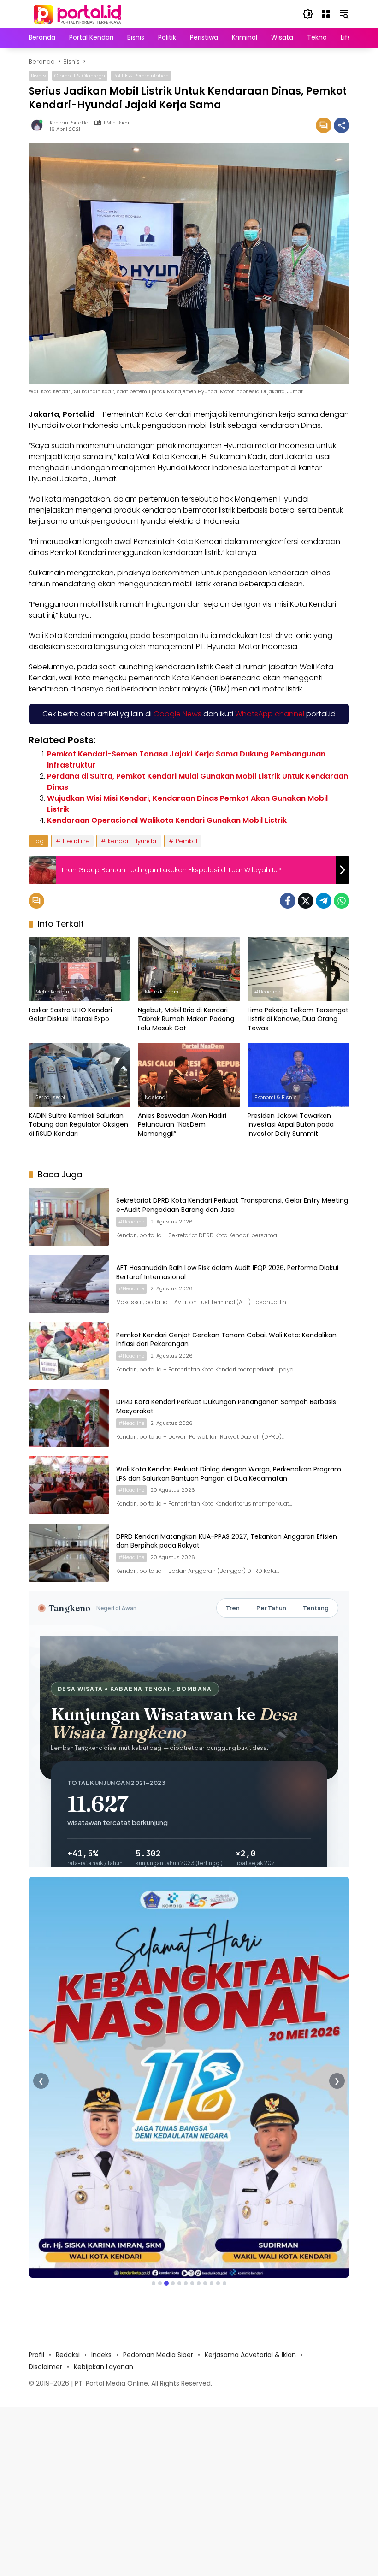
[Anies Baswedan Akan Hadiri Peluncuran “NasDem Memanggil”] (189, 1075)
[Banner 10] (212, 2283)
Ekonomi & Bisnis (276, 1097)
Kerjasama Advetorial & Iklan (250, 2355)
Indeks (101, 2355)
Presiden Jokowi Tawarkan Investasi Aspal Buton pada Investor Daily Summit (291, 1125)
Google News (177, 714)
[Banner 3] (166, 2283)
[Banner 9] (205, 2283)
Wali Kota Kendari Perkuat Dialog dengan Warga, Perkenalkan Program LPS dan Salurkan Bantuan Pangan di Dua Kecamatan (229, 1474)
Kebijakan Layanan (103, 2367)
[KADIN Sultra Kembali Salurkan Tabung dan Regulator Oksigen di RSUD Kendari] (80, 1075)
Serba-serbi (50, 1097)
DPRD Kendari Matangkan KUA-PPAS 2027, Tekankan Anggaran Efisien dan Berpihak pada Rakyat (227, 1541)
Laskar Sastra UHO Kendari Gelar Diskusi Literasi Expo (70, 1015)
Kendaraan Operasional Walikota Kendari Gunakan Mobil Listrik (167, 820)
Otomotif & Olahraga (80, 76)
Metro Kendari (52, 992)
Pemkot (187, 841)
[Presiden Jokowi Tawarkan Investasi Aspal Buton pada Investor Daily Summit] (298, 1075)
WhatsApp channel (270, 714)
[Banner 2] (160, 2283)
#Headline (267, 992)
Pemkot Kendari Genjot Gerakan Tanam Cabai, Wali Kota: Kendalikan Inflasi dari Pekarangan (226, 1340)
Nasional (156, 1097)
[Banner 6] (186, 2283)
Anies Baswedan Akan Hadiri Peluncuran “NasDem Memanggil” (182, 1125)
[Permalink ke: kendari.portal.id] (39, 125)
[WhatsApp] (342, 901)
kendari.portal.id (69, 123)
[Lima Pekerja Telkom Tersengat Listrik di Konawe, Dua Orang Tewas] (298, 969)
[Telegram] (324, 901)
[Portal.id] (78, 13)
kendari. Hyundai (133, 841)
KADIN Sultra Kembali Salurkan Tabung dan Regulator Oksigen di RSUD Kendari (78, 1125)
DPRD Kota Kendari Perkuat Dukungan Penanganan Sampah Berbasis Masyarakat (226, 1406)
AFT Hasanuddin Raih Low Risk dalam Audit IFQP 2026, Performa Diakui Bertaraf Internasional (227, 1272)
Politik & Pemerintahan (141, 76)
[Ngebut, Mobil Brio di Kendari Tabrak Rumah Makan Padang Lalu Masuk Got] (189, 969)
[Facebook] (288, 901)
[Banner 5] (179, 2283)
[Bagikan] (342, 125)
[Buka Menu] (326, 14)
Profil (36, 2355)
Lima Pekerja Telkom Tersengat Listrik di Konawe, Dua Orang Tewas (298, 1019)
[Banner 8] (199, 2283)
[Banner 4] (173, 2283)
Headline (76, 841)
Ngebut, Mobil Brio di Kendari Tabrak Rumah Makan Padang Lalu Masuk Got (186, 1019)
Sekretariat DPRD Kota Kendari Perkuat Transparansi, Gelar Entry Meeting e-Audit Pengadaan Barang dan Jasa (232, 1205)
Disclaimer (45, 2367)
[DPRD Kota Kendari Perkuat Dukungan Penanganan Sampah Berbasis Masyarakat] (69, 1418)
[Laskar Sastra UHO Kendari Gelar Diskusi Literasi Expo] (80, 969)
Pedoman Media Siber (158, 2355)
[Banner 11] (218, 2283)
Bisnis (38, 76)
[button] (308, 14)
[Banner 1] (154, 2283)
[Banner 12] (224, 2283)
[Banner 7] (192, 2283)
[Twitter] (306, 901)
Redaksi (68, 2355)
